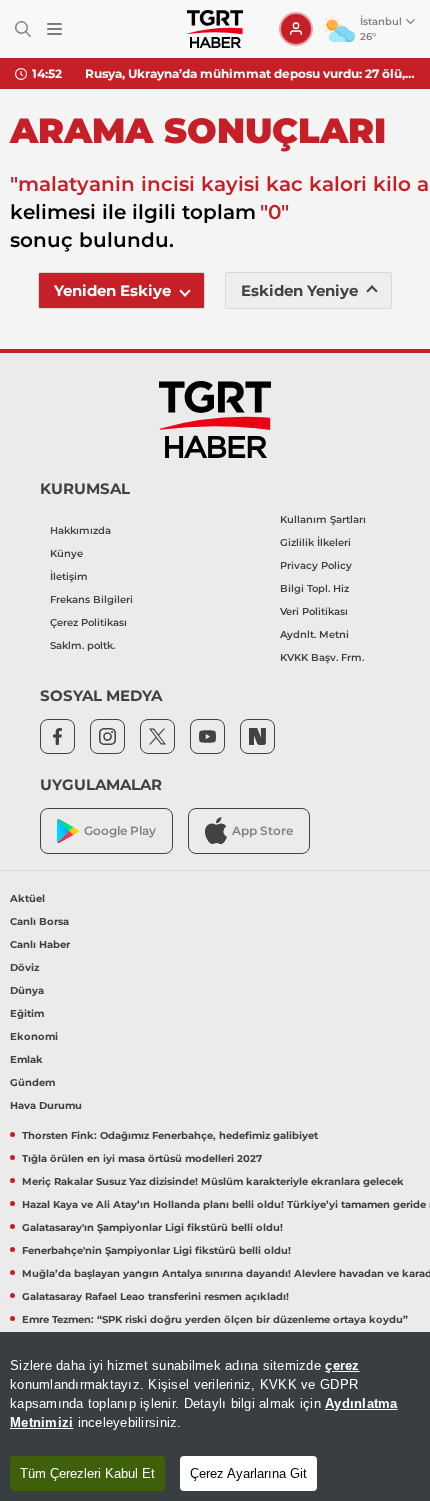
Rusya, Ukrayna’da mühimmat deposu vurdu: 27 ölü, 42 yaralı (250, 73)
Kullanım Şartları (323, 519)
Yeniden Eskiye (112, 290)
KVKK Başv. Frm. (322, 657)
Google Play (120, 830)
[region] (215, 1416)
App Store (262, 830)
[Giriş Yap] (296, 29)
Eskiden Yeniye (299, 290)
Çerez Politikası (88, 622)
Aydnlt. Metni (314, 634)
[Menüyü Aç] (54, 29)
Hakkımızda (80, 530)
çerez (342, 1365)
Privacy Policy (316, 565)
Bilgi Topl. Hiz (314, 588)
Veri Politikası (314, 611)
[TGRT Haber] (214, 29)
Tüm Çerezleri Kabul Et (87, 1473)
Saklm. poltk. (82, 645)
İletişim (69, 576)
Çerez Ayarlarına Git (248, 1473)
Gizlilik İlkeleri (315, 542)
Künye (66, 553)
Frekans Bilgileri (91, 599)
